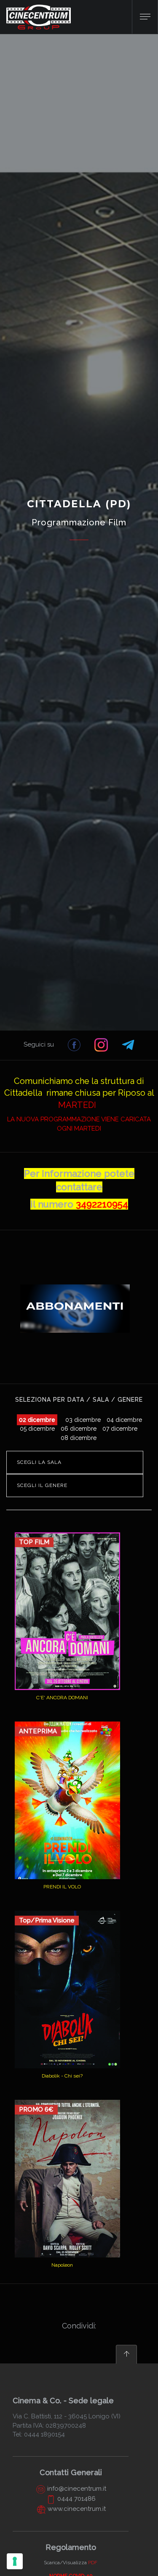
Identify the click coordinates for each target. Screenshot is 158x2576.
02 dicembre (37, 1420)
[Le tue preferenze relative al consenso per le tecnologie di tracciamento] (15, 2561)
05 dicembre (37, 1429)
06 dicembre (79, 1429)
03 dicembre (83, 1420)
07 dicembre (120, 1429)
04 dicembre (124, 1420)
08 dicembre (79, 1438)
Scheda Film (63, 1676)
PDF (93, 2563)
